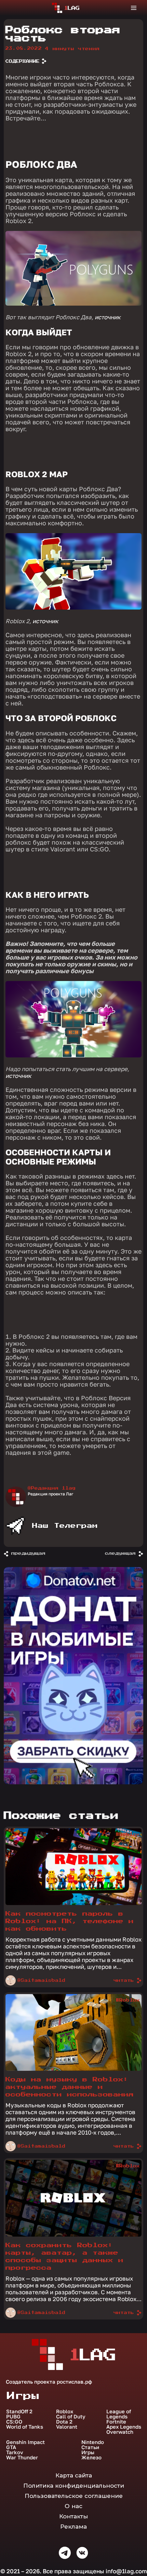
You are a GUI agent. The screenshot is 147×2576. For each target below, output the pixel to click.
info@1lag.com (126, 2571)
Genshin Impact (25, 2442)
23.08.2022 (24, 48)
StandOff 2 (19, 2411)
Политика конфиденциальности (74, 2486)
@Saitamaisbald (41, 1980)
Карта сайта (74, 2475)
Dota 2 (64, 2422)
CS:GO (14, 2422)
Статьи (90, 2447)
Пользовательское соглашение (74, 2496)
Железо (91, 2457)
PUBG (13, 2417)
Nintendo (93, 2442)
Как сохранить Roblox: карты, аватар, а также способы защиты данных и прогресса (64, 2257)
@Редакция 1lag (52, 1488)
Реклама (73, 2527)
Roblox (65, 2411)
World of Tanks (25, 2427)
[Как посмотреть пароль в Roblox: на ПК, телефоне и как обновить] (74, 1903)
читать (124, 1980)
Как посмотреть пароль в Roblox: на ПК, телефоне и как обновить (70, 1921)
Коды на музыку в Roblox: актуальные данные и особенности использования (70, 2087)
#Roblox (128, 1834)
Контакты (73, 2516)
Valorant (67, 2427)
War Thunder (22, 2457)
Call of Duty (71, 2417)
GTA (11, 2447)
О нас (73, 2506)
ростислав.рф (74, 2382)
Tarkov (15, 2452)
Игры (88, 2452)
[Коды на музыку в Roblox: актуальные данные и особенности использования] (74, 2069)
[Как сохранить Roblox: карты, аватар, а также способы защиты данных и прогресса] (74, 2235)
